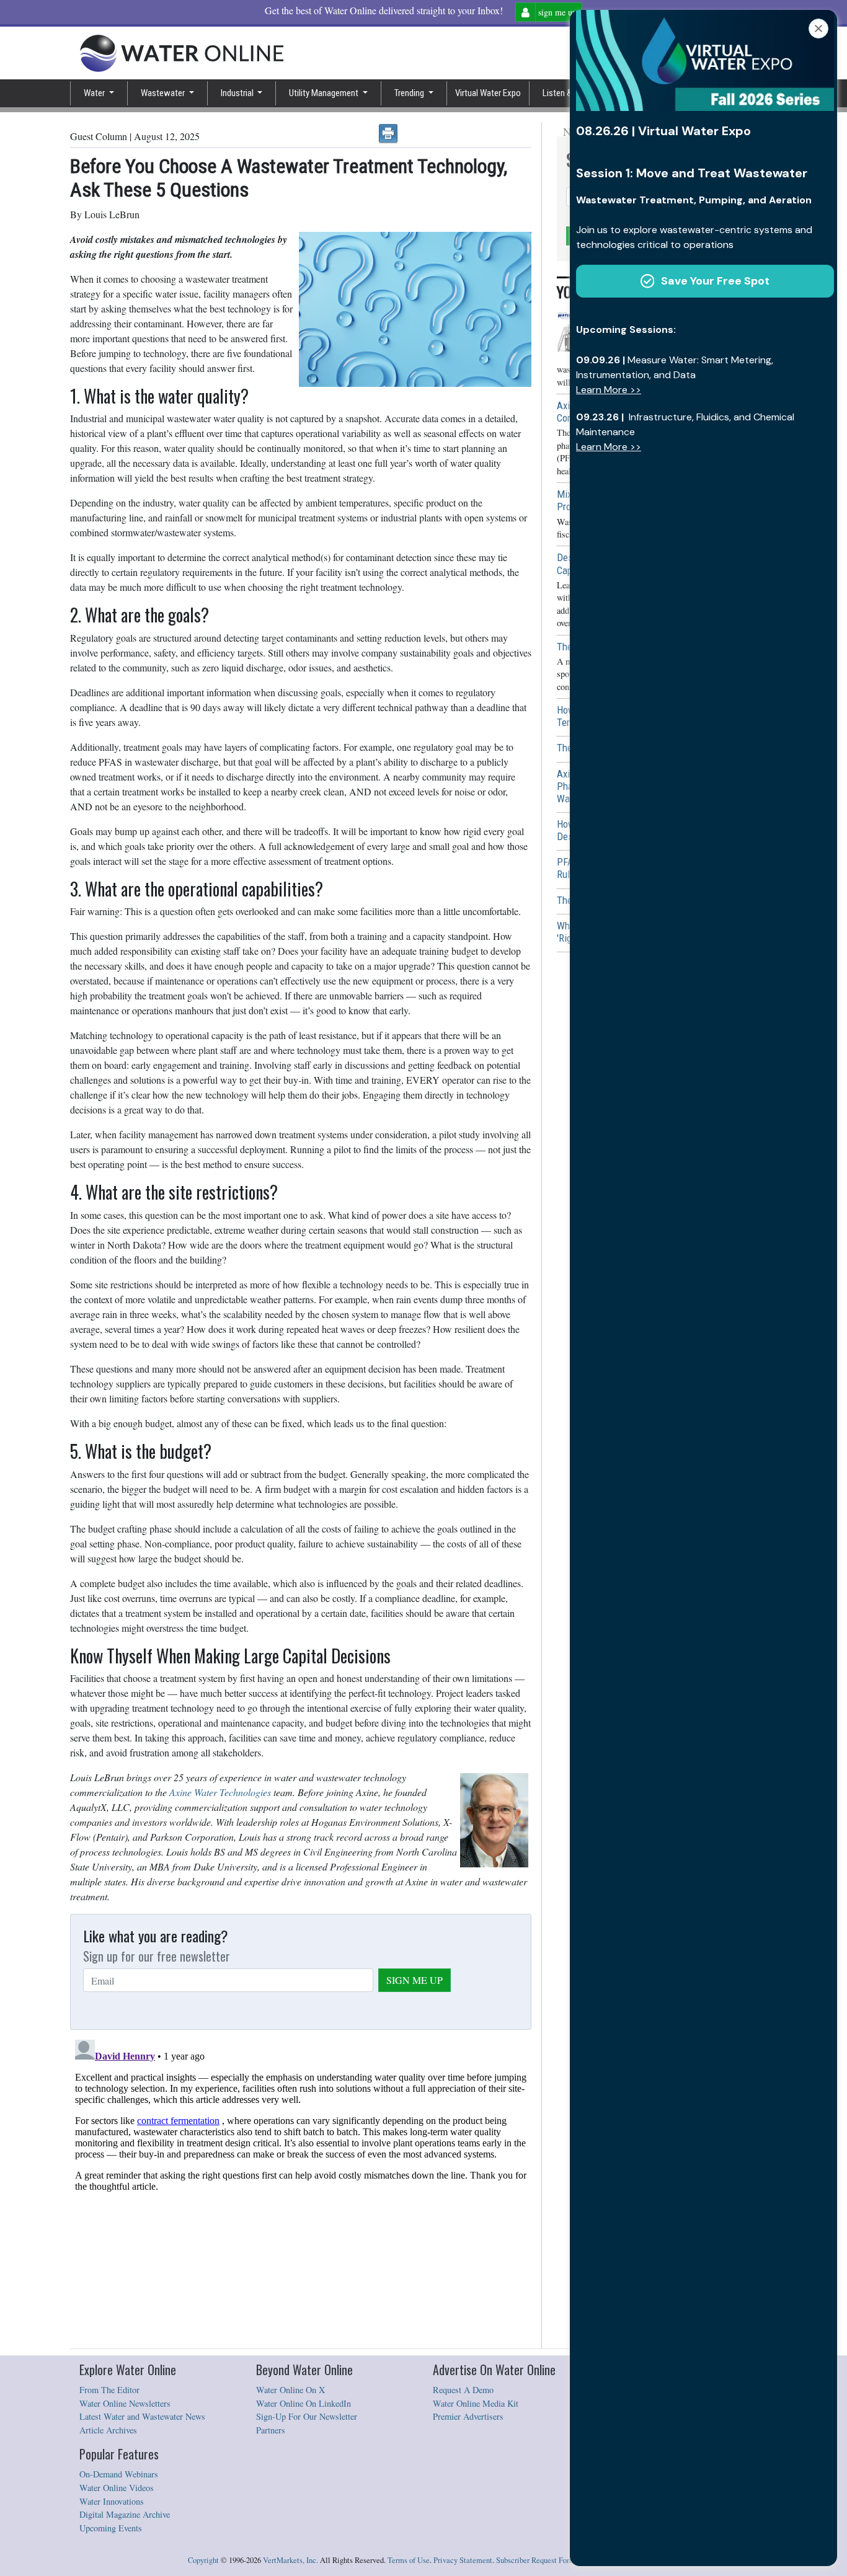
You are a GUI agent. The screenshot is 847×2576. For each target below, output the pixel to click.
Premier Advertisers (468, 2416)
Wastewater (164, 93)
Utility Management (325, 93)
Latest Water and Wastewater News (142, 2416)
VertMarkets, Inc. (290, 2560)
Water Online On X (290, 2390)
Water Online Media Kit (476, 2403)
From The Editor (109, 2390)
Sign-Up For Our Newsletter (307, 2416)
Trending (410, 93)
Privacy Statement (463, 2560)
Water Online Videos (117, 2488)
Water (95, 93)
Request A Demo (463, 2390)
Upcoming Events (111, 2528)
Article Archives (108, 2430)
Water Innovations (112, 2501)
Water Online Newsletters (125, 2403)
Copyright (203, 2560)
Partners (271, 2430)
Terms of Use (409, 2560)
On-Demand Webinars (119, 2474)
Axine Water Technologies (220, 1792)
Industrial (238, 93)
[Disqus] (301, 2190)
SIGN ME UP (415, 1980)
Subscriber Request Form (536, 2560)
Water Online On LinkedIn (304, 2403)
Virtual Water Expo (488, 93)
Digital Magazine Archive (125, 2514)
